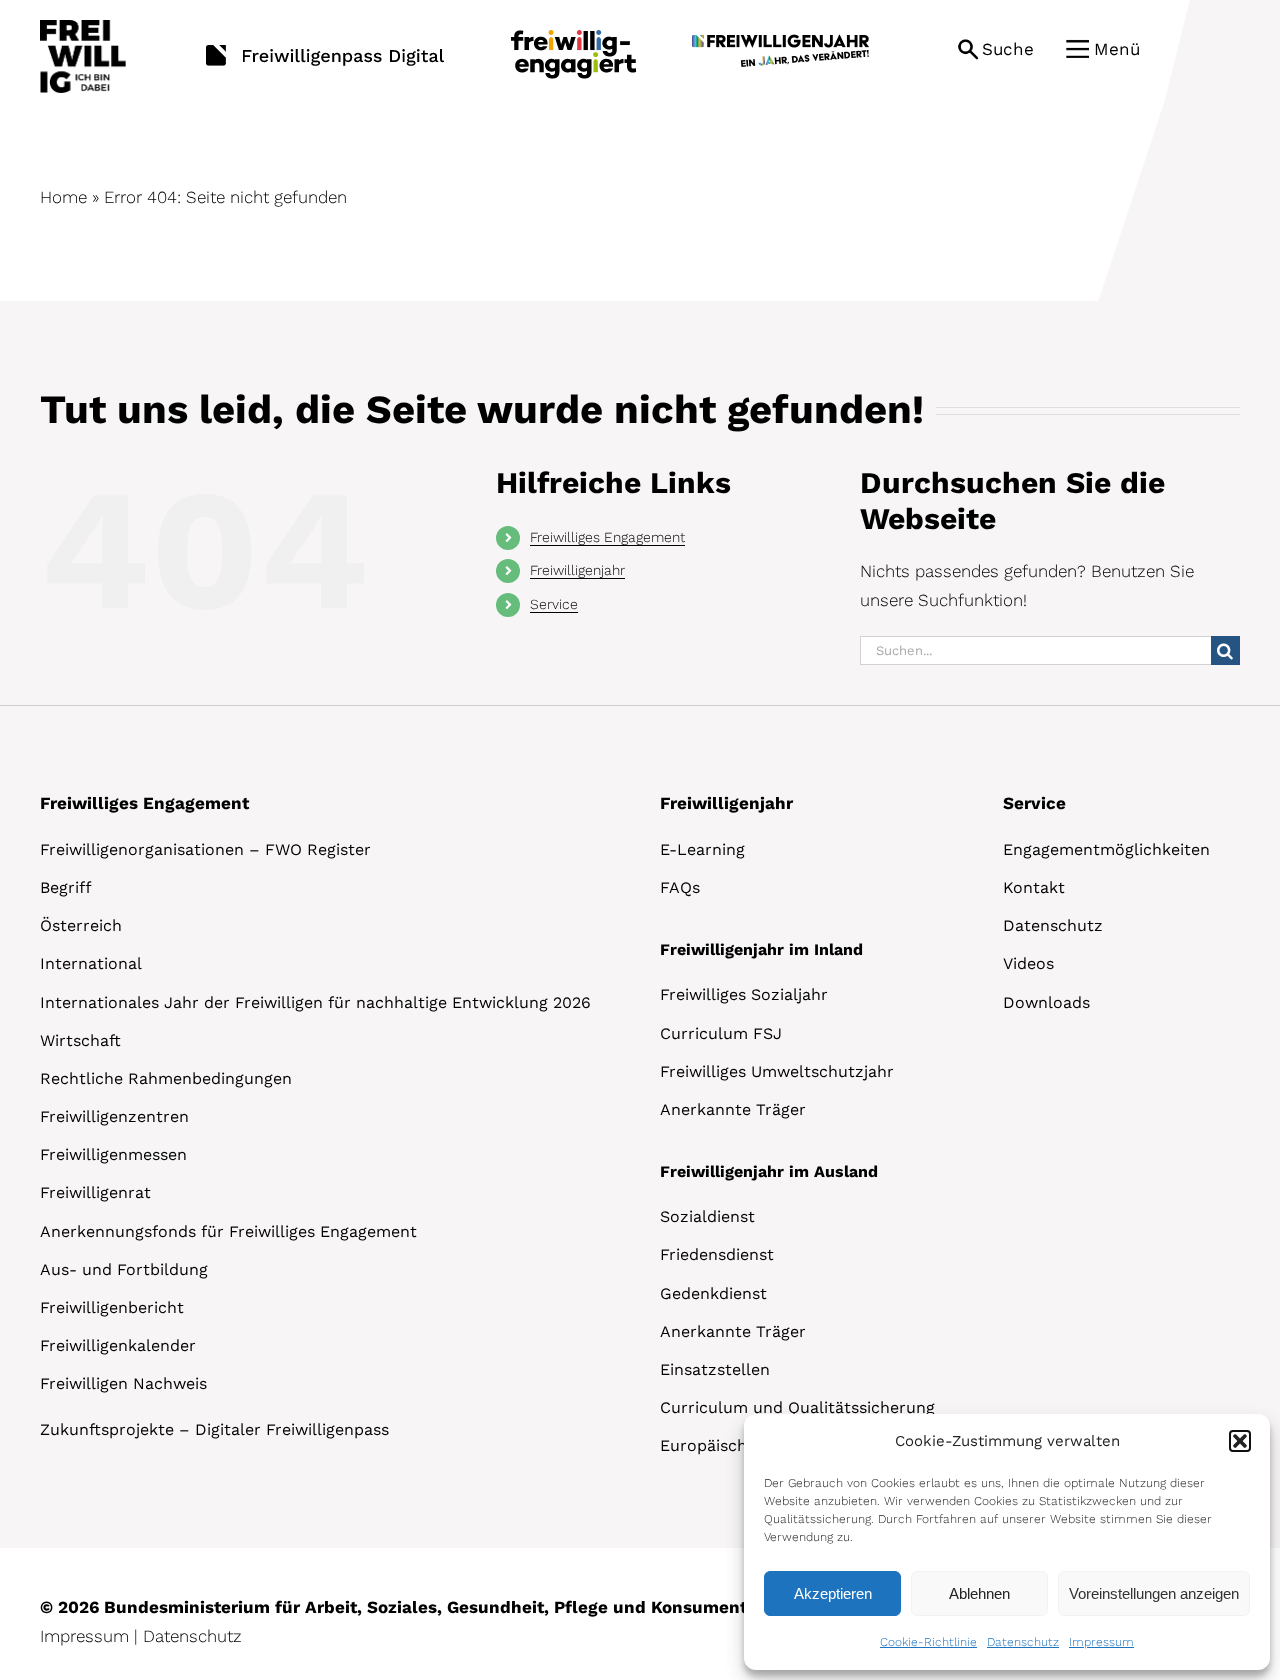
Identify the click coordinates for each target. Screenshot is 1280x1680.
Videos (1028, 963)
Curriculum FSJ (721, 1033)
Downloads (1046, 1002)
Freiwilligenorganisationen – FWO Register (205, 849)
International (91, 963)
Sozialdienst (707, 1216)
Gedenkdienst (713, 1293)
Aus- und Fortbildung (124, 1269)
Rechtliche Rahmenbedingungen (166, 1078)
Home (63, 197)
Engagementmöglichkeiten (1106, 849)
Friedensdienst (717, 1254)
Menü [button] (1117, 49)
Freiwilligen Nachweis (123, 1383)
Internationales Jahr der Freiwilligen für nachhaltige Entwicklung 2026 (315, 1002)
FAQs (680, 887)
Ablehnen (979, 1593)
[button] (1240, 1441)
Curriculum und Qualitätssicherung (797, 1407)
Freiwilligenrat (95, 1192)
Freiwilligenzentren (114, 1116)
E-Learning (702, 849)
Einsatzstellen (715, 1369)
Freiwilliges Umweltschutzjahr (777, 1071)
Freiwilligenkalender (118, 1345)
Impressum (1101, 1642)
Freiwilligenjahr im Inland (761, 949)
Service (554, 604)
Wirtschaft (80, 1040)
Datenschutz (1023, 1642)
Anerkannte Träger (733, 1109)
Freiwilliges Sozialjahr (744, 994)
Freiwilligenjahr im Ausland (769, 1171)
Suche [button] (1008, 49)
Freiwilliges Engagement (607, 537)
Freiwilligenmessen (113, 1154)
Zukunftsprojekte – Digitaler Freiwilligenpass (214, 1429)
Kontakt (1034, 887)
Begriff (66, 887)
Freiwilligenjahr (577, 570)
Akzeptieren (833, 1593)
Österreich (81, 925)
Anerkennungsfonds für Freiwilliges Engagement (228, 1231)
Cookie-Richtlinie (928, 1642)
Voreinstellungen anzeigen (1154, 1593)
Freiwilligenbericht (112, 1307)
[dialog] (1007, 1542)
